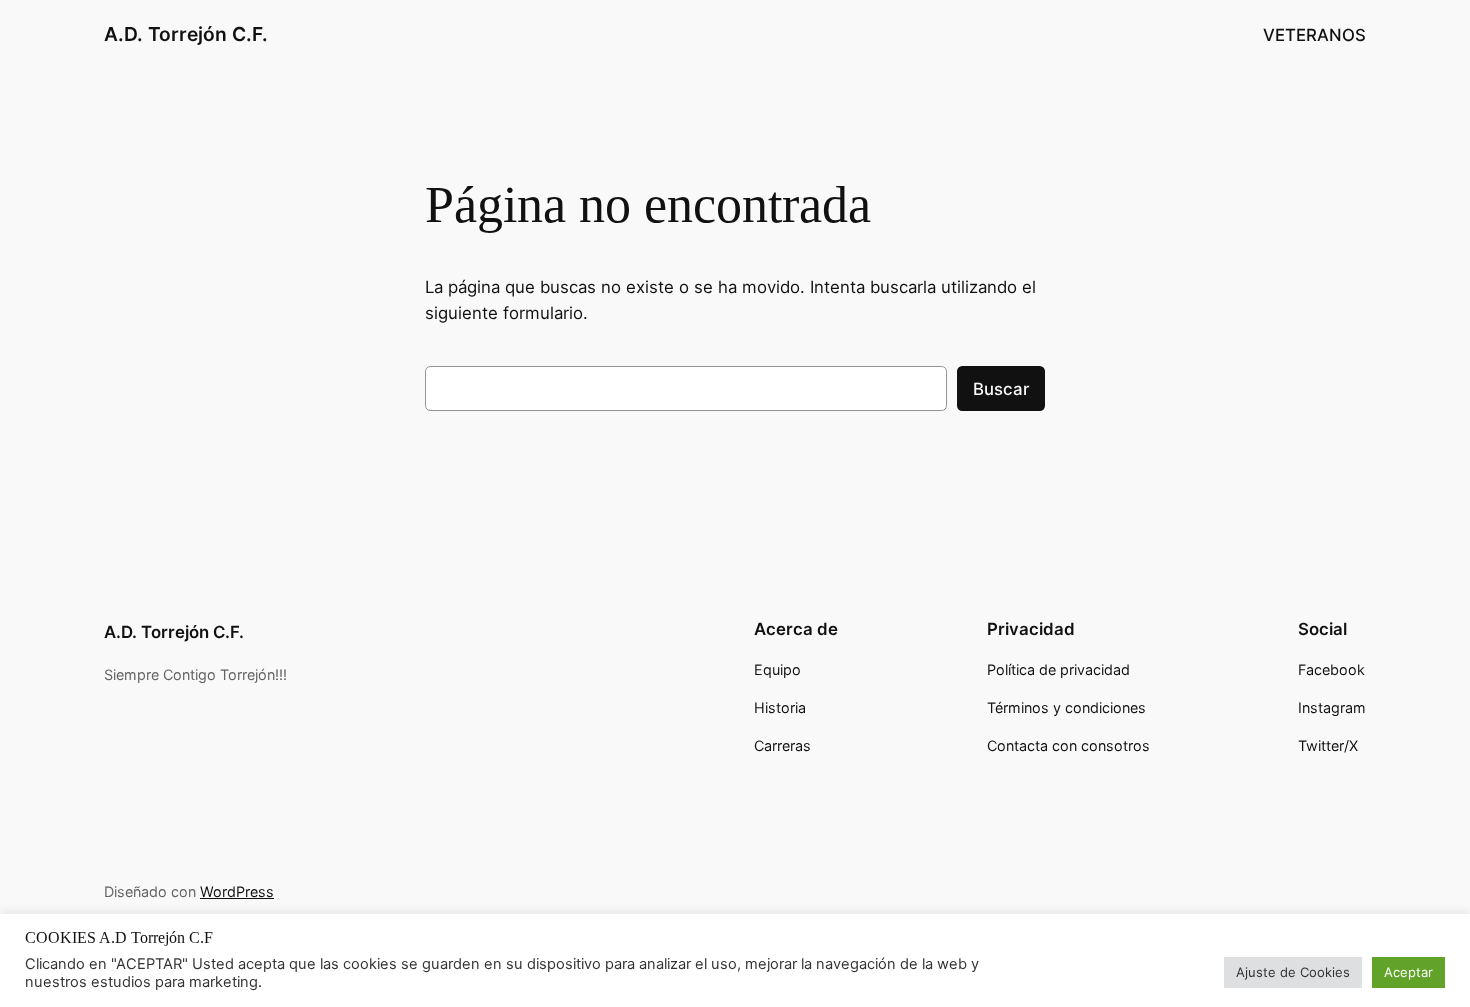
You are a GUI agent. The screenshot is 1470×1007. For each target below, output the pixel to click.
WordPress (237, 891)
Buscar (1001, 389)
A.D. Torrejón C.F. (186, 34)
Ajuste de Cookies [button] (1293, 972)
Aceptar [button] (1408, 972)
